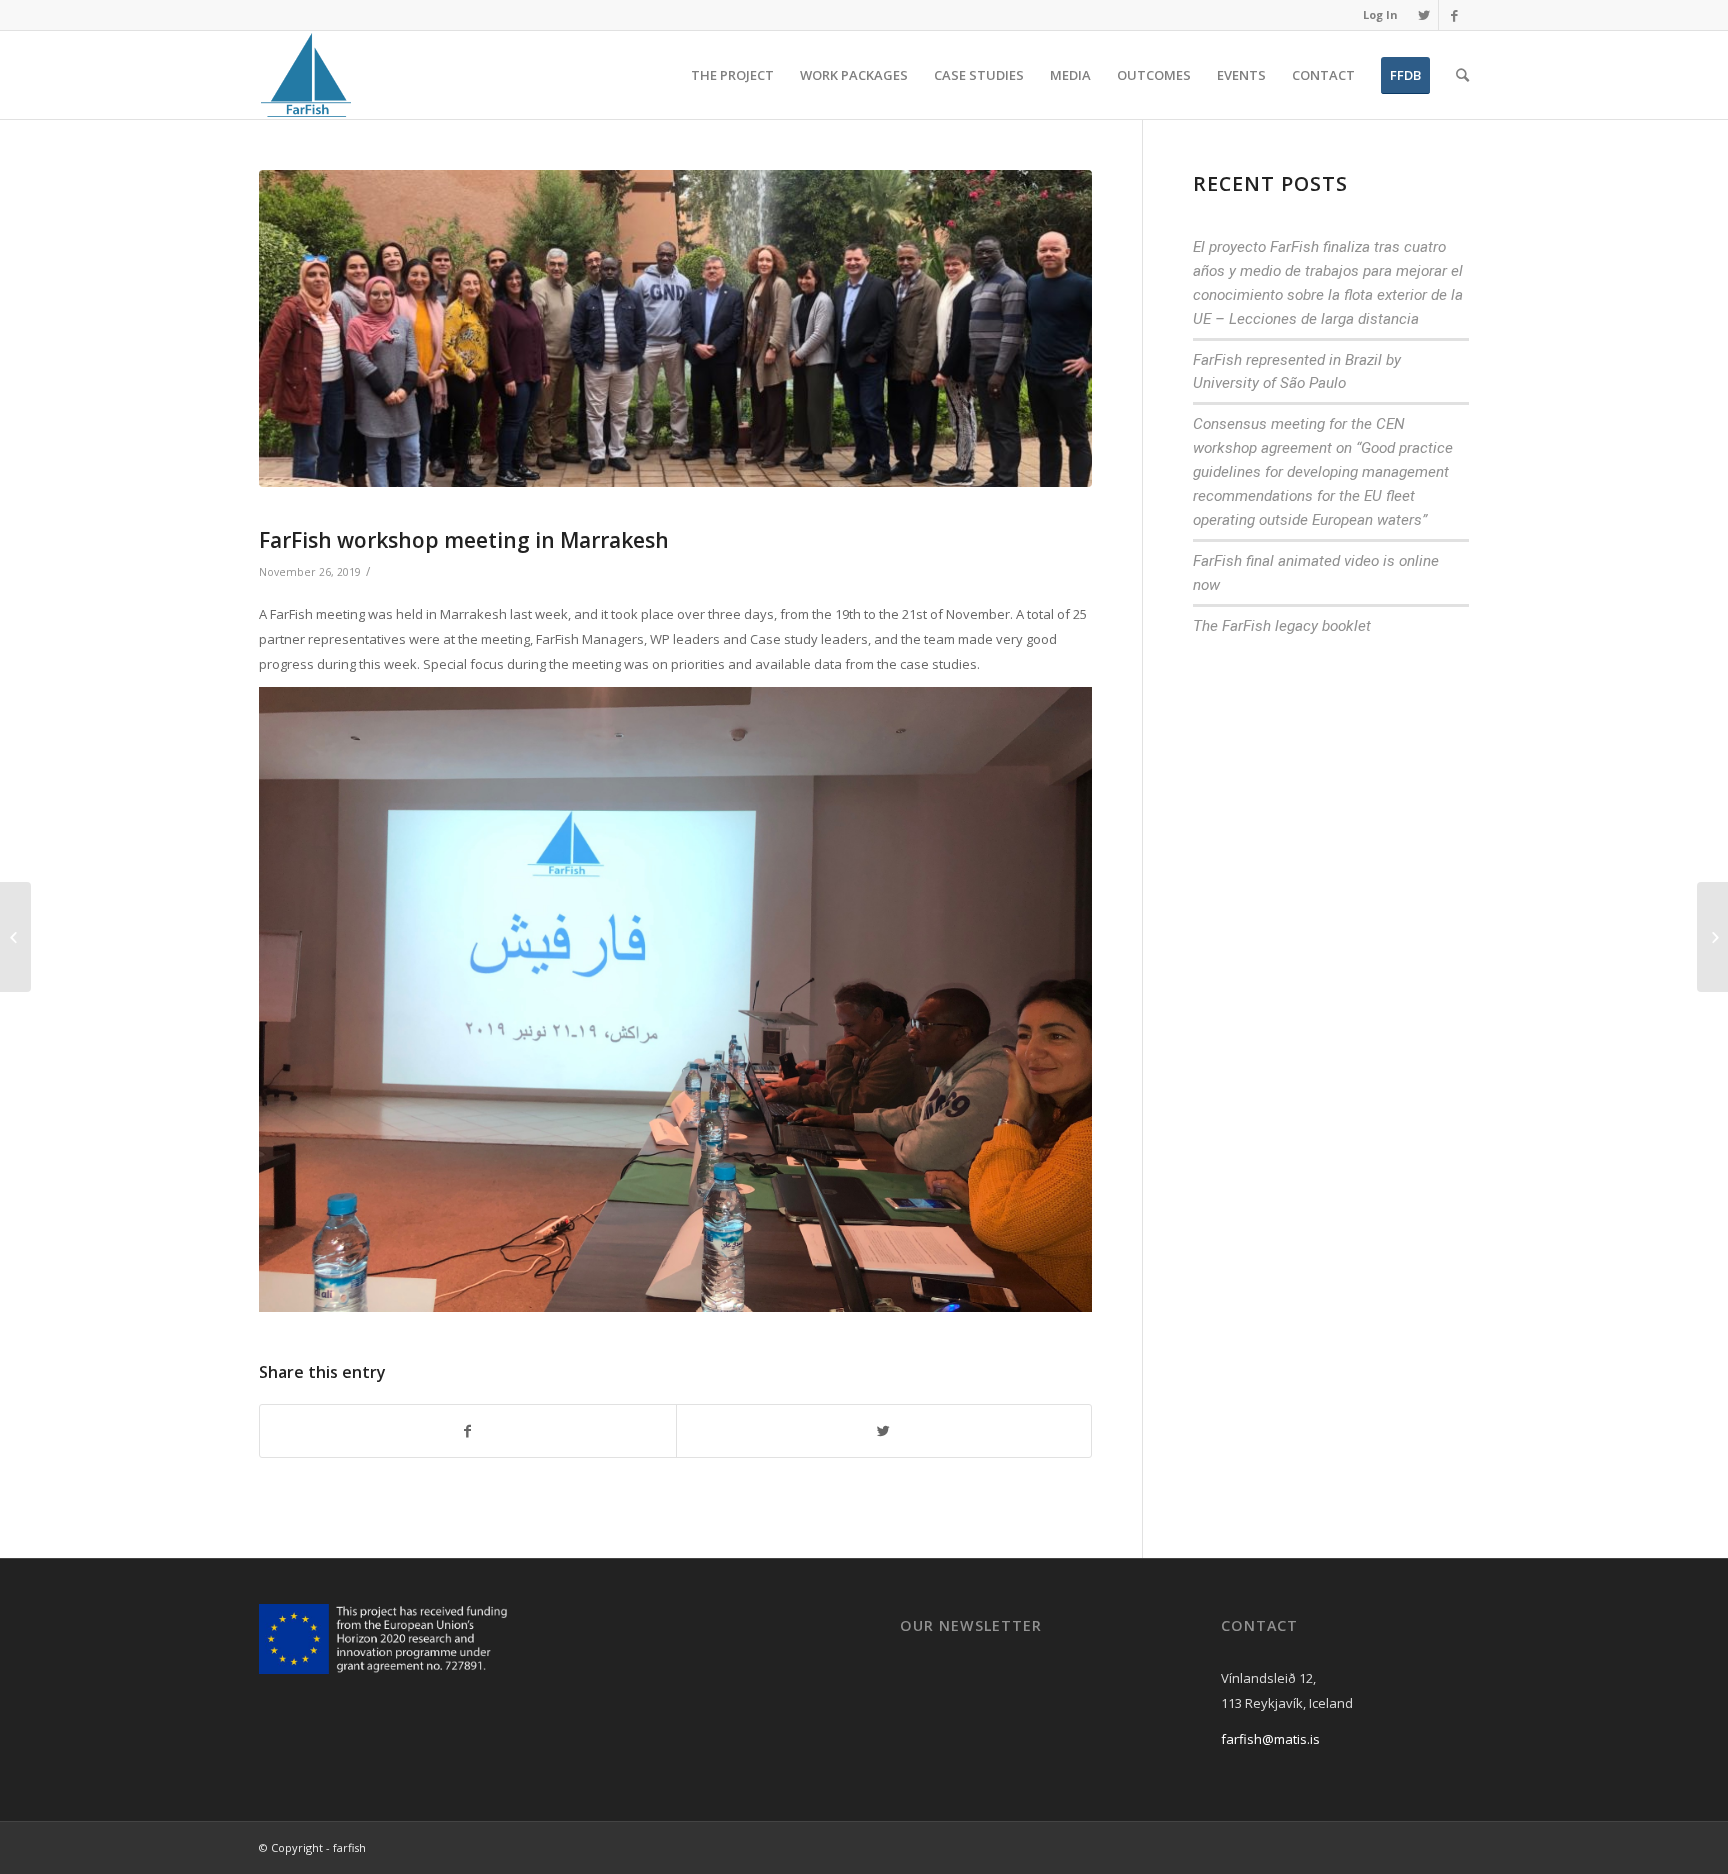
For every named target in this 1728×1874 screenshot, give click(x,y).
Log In (1380, 14)
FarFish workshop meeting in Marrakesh (464, 540)
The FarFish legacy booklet (1282, 626)
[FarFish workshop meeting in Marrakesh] (675, 328)
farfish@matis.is (1270, 1739)
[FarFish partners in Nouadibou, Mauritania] (15, 937)
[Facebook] (1454, 15)
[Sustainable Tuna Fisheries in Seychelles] (1712, 937)
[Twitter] (1423, 15)
